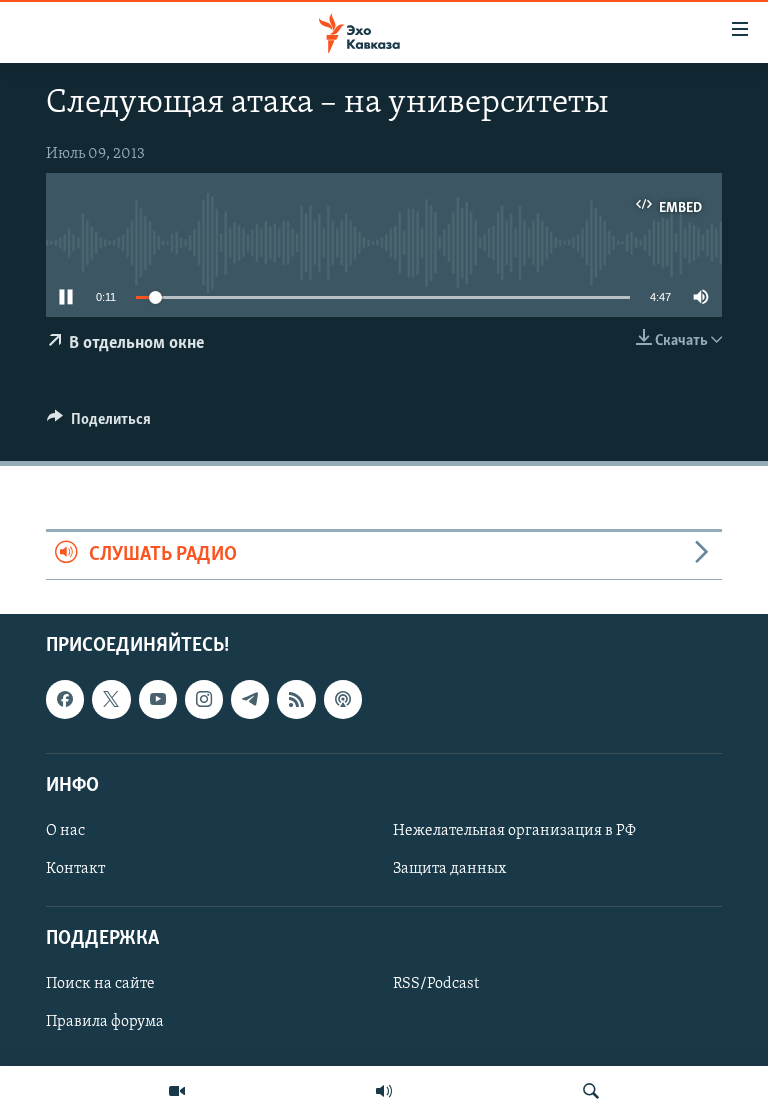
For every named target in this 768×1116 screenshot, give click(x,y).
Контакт (75, 869)
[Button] (99, 424)
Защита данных (449, 869)
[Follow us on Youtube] (158, 699)
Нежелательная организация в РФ (514, 831)
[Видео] (177, 1091)
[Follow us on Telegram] (250, 699)
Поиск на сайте (100, 984)
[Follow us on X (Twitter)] (111, 699)
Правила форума (105, 1022)
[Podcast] (343, 699)
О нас (65, 831)
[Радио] (384, 1091)
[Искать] (591, 1091)
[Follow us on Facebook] (65, 699)
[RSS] (296, 699)
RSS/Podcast (436, 984)
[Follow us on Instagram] (204, 699)
